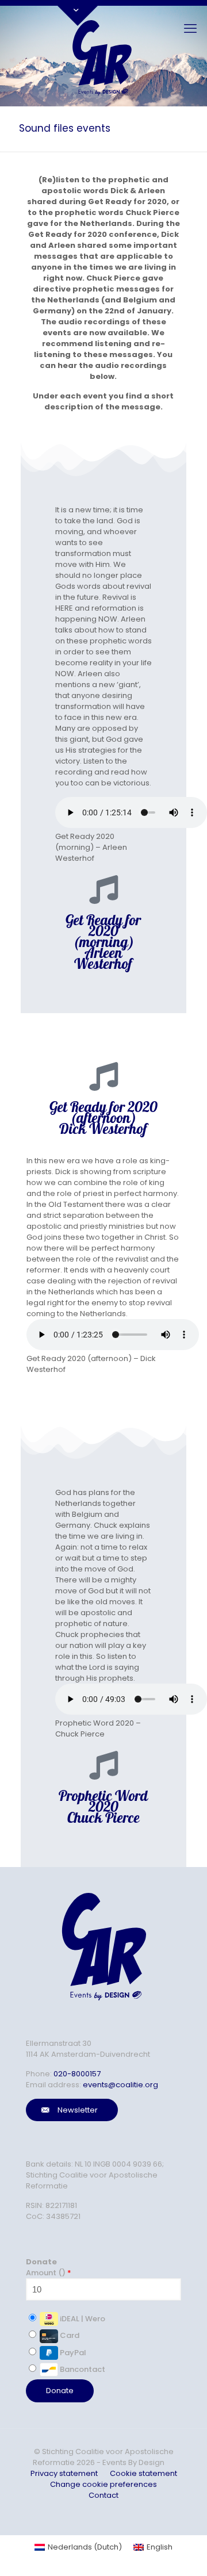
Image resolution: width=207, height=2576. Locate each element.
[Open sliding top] (78, 13)
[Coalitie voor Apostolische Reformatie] (103, 56)
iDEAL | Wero (82, 2319)
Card (69, 2335)
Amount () (49, 2273)
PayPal (72, 2353)
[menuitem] (78, 2547)
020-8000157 (77, 2074)
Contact (103, 2495)
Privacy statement (64, 2473)
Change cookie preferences (103, 2484)
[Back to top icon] (175, 2552)
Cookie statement (143, 2473)
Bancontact (82, 2369)
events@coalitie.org (120, 2085)
